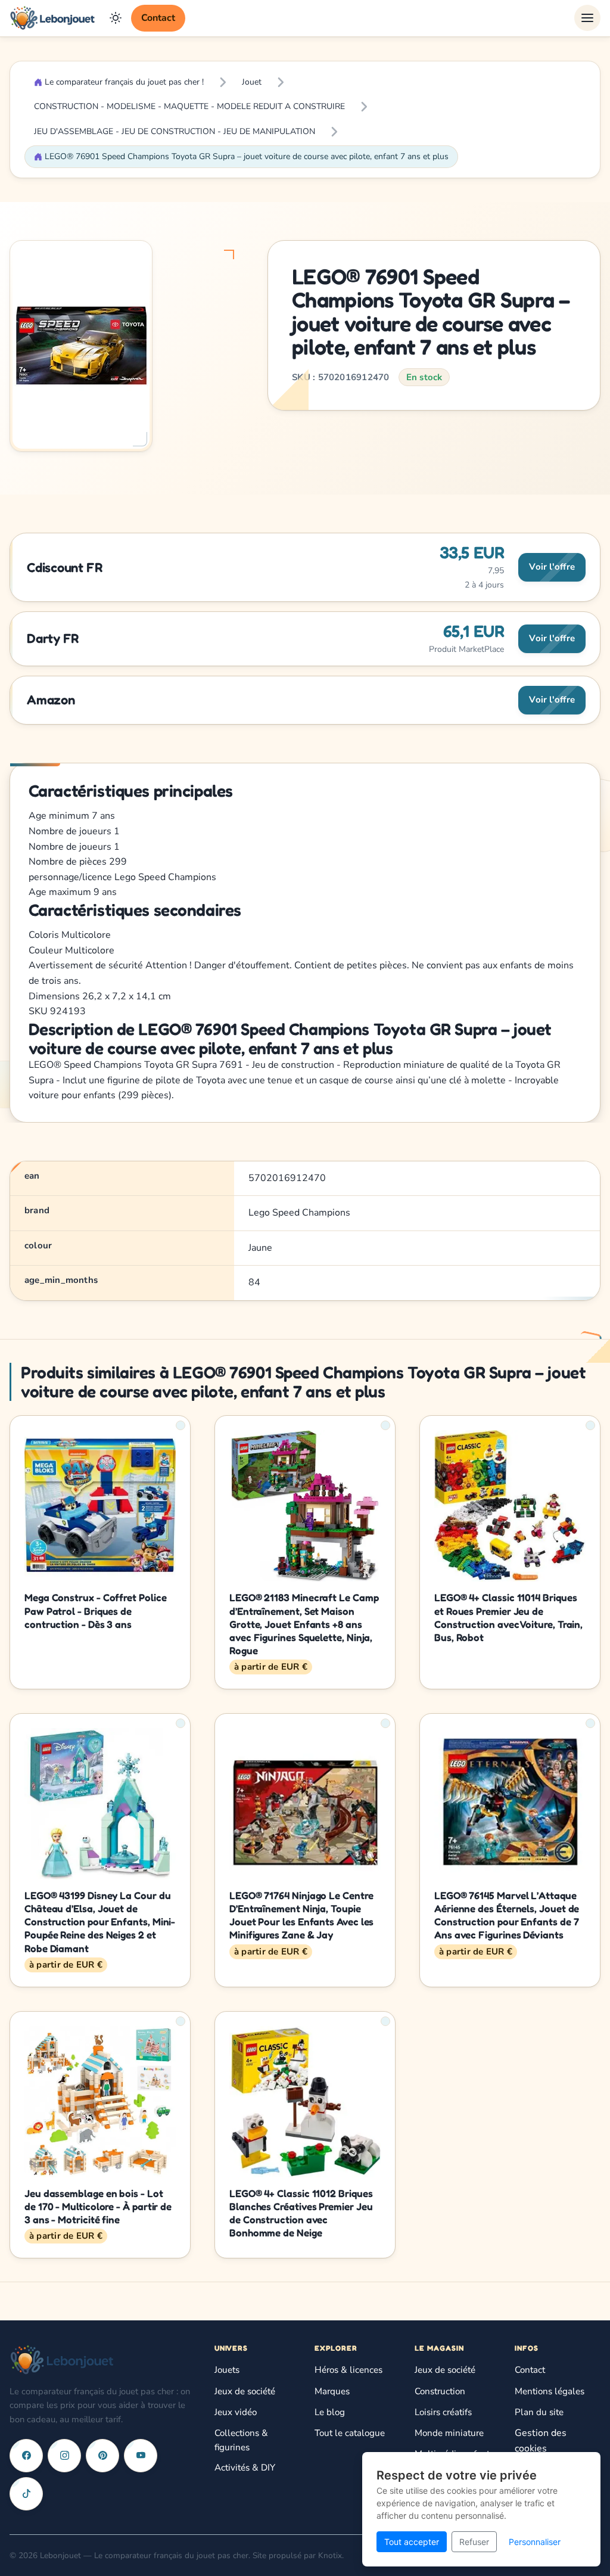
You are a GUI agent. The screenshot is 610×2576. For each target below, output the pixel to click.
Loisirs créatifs (443, 2412)
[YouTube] (141, 2456)
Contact (158, 18)
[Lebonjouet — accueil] (52, 18)
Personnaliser (535, 2542)
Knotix (330, 2555)
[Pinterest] (102, 2456)
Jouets (227, 2370)
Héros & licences (348, 2370)
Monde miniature (449, 2433)
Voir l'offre (552, 567)
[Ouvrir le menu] (587, 18)
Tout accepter (412, 2542)
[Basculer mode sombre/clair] (116, 18)
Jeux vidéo (236, 2412)
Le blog (330, 2412)
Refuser (474, 2542)
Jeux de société (245, 2391)
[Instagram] (64, 2456)
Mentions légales (550, 2391)
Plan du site (539, 2412)
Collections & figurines (241, 2440)
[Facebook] (26, 2456)
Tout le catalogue (350, 2433)
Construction (440, 2391)
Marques (332, 2391)
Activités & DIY (245, 2468)
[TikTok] (26, 2494)
